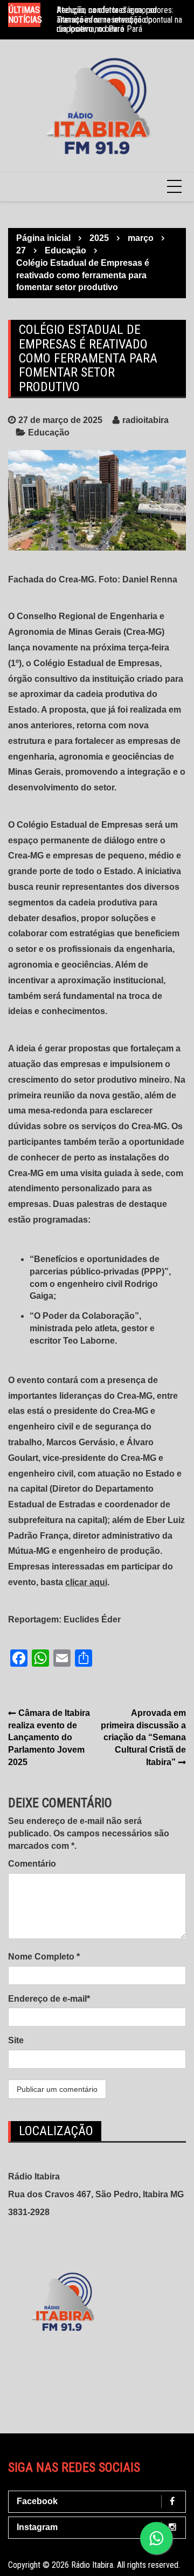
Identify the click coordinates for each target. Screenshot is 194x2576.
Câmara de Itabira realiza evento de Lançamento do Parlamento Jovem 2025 (49, 1738)
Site (16, 2040)
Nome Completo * (44, 1957)
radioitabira (145, 420)
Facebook (37, 2501)
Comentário (32, 1864)
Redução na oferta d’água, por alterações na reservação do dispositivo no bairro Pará (107, 19)
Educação (49, 432)
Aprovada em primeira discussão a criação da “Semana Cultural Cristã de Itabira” (143, 1738)
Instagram (37, 2527)
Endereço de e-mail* (49, 1999)
